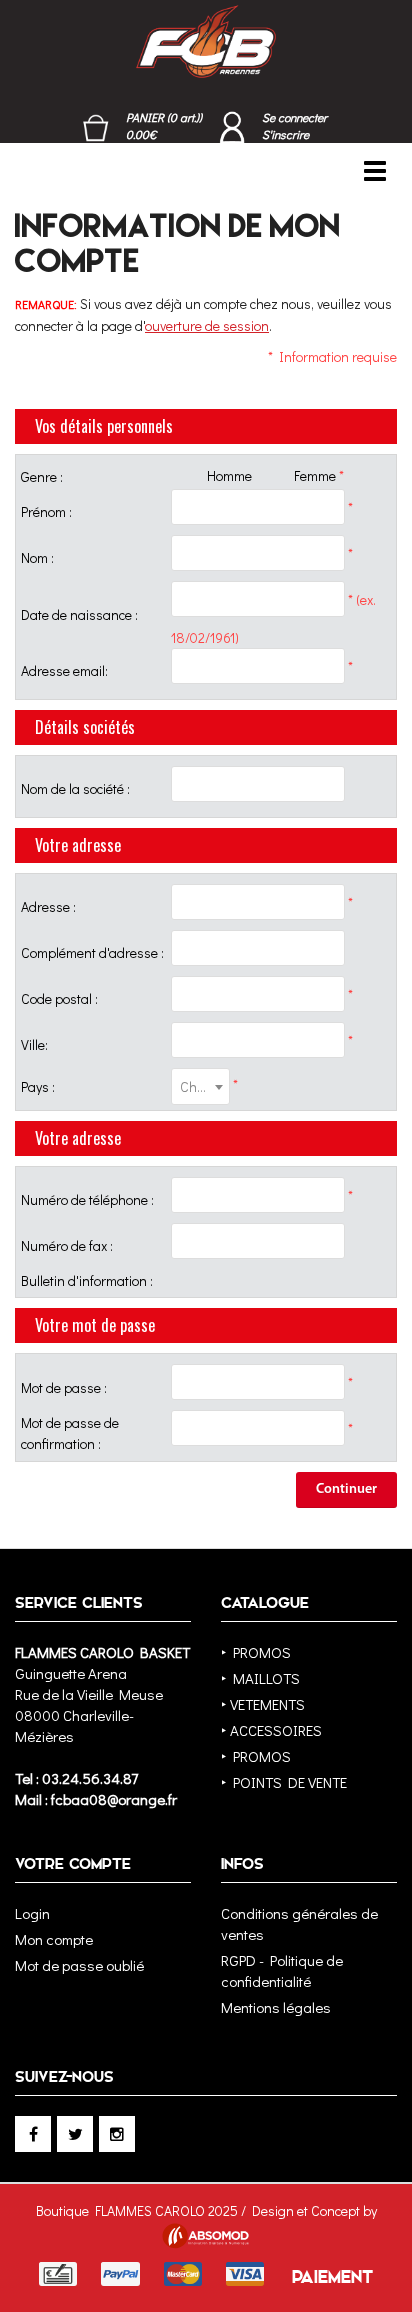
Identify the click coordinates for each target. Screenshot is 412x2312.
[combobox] (200, 1086)
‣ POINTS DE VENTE (284, 1782)
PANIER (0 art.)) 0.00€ (164, 125)
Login (32, 1913)
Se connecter (294, 117)
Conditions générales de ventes (299, 1923)
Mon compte (54, 1939)
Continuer (346, 1489)
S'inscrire (285, 134)
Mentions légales (276, 2007)
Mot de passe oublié (79, 1965)
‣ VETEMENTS (263, 1704)
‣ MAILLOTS (260, 1678)
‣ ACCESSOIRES (271, 1730)
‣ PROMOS (256, 1652)
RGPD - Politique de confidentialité (282, 1970)
